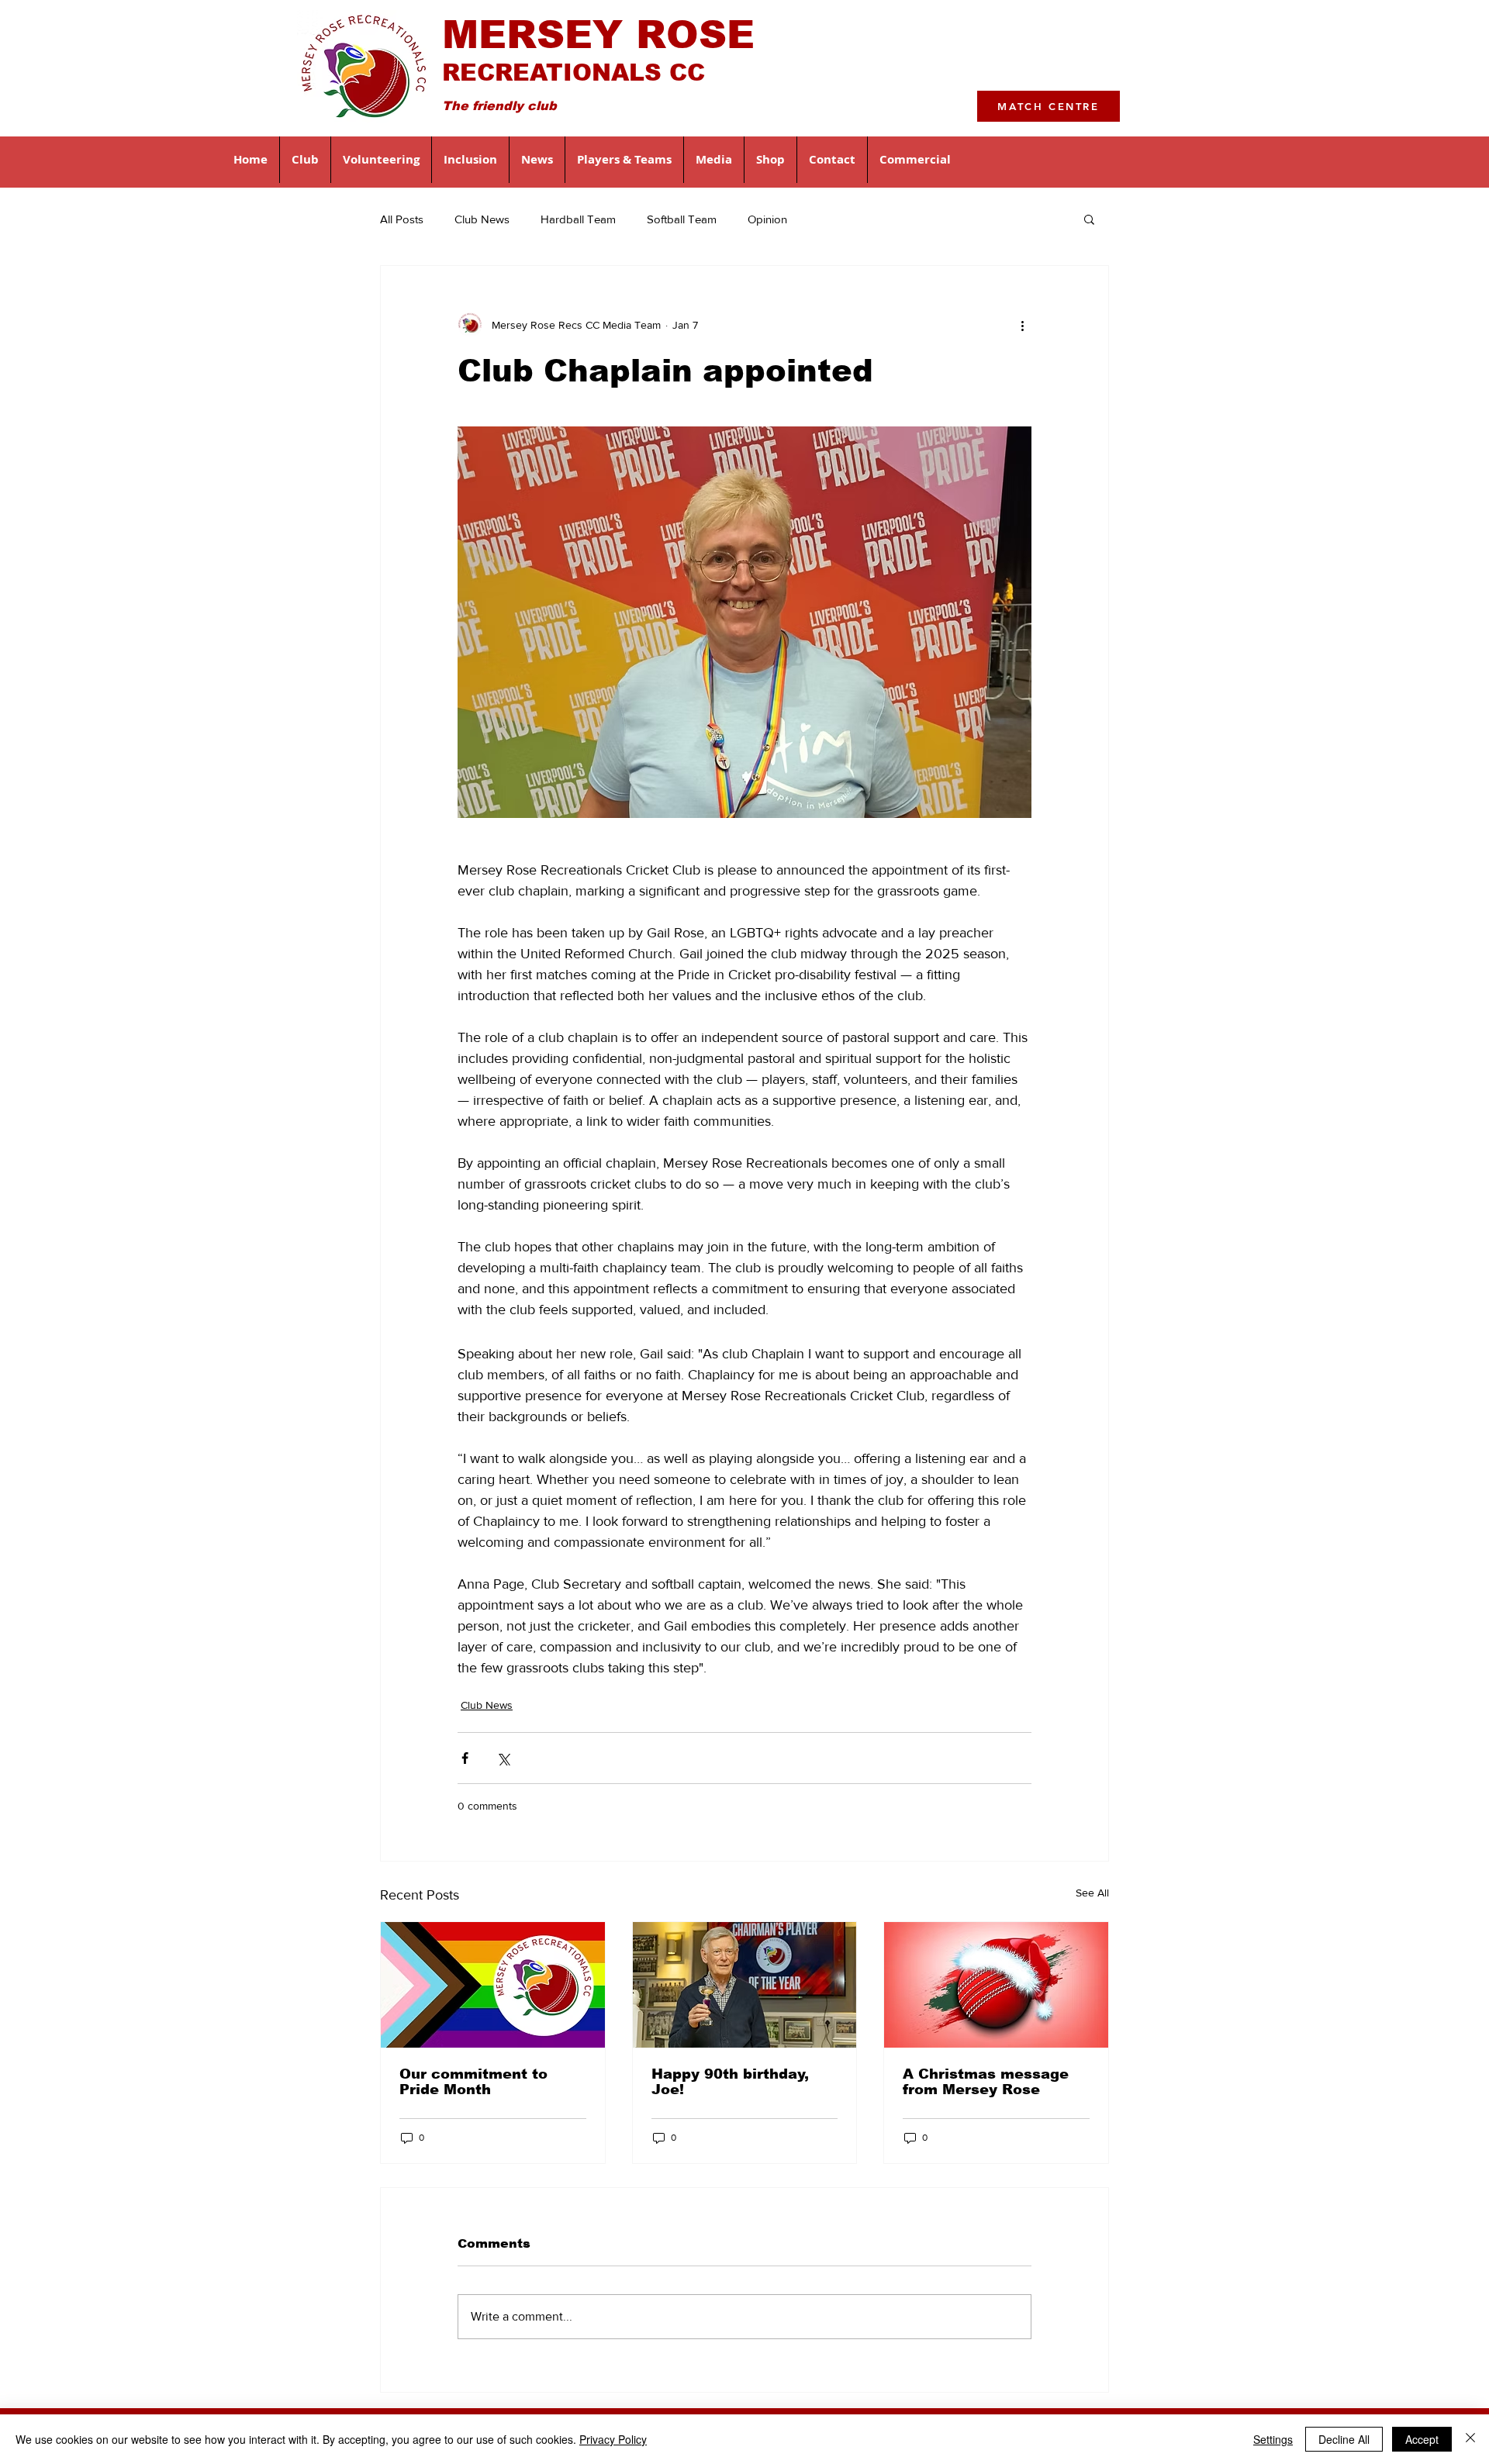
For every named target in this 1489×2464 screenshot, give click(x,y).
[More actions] (1022, 325)
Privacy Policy (613, 2439)
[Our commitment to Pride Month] (493, 1985)
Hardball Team (578, 219)
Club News (482, 219)
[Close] (1470, 2439)
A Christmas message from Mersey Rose (986, 2082)
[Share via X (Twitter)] (503, 1758)
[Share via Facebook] (465, 1758)
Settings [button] (1273, 2439)
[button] (305, 160)
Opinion (767, 219)
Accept (1422, 2439)
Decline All (1344, 2439)
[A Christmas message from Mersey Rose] (996, 1985)
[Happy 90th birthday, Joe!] (745, 1985)
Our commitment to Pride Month (473, 2082)
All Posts (402, 219)
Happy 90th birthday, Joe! (730, 2082)
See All (1092, 1893)
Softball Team (682, 219)
